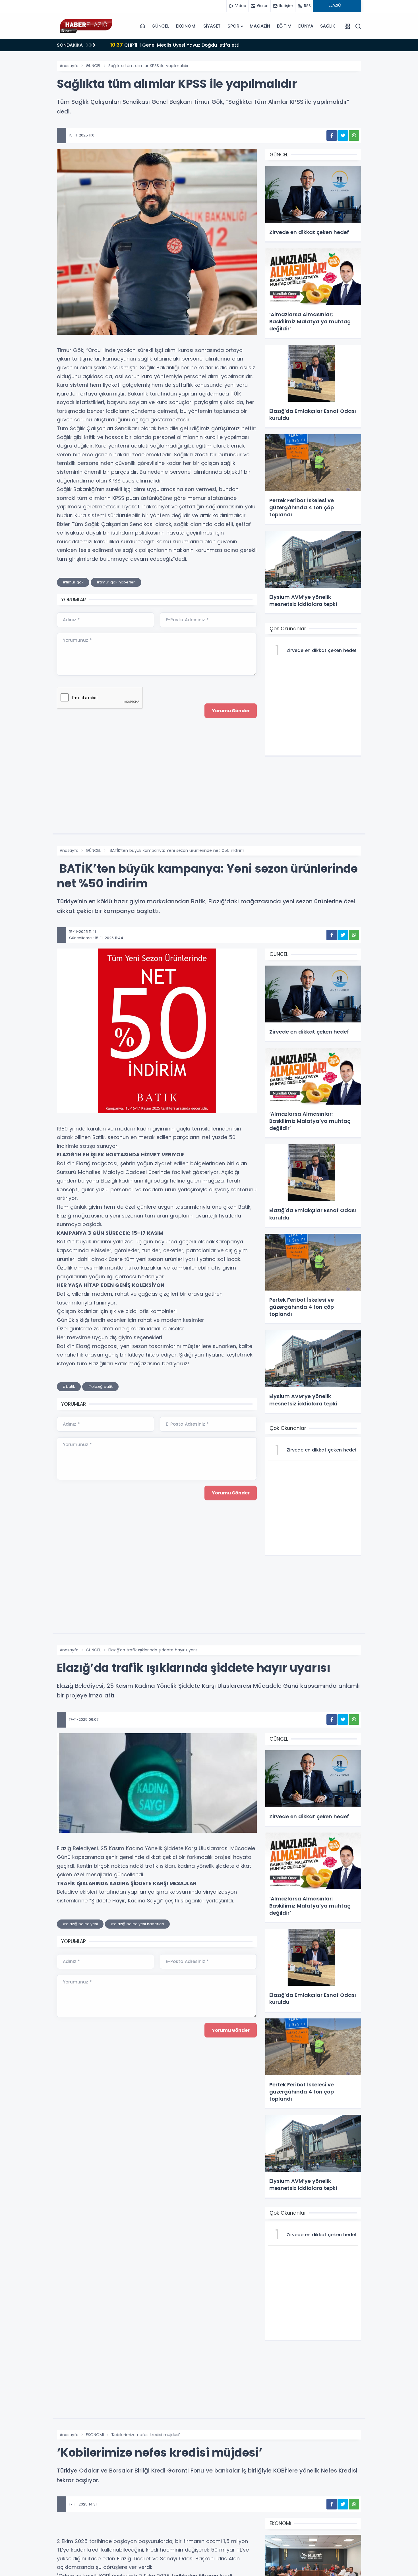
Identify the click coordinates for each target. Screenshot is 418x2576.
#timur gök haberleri (116, 582)
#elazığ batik (100, 1387)
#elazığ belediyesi (80, 1924)
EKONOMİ (186, 26)
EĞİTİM (284, 26)
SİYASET (212, 26)
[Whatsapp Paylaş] (354, 135)
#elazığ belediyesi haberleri (137, 1924)
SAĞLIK (328, 26)
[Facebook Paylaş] (332, 135)
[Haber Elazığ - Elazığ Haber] (85, 26)
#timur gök (73, 582)
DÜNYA (306, 26)
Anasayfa (69, 66)
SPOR (233, 26)
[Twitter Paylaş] (343, 135)
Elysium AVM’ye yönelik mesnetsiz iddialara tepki (175, 45)
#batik (69, 1387)
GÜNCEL (160, 26)
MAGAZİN (260, 26)
